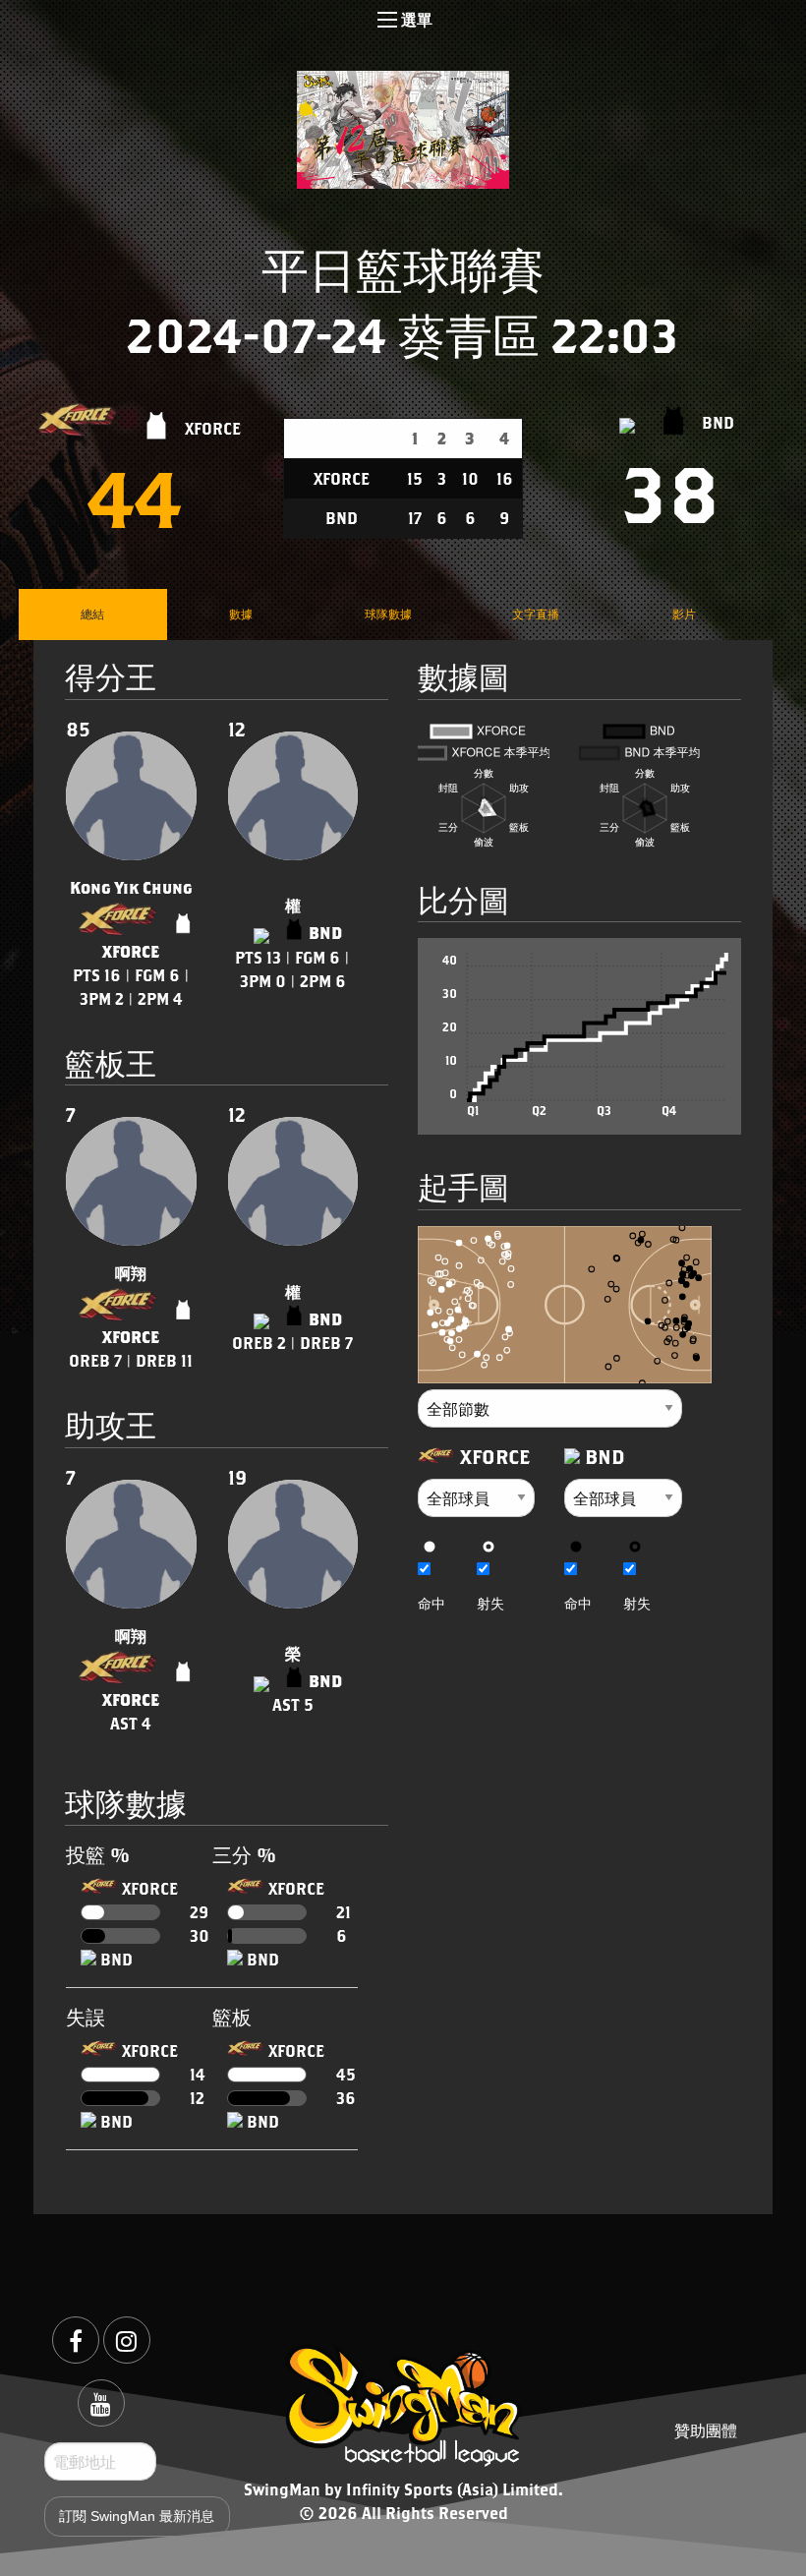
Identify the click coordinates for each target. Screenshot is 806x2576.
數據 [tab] (241, 614)
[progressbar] (120, 1912)
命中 (432, 1603)
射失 (490, 1603)
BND (718, 422)
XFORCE (213, 427)
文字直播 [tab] (536, 614)
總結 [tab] (92, 614)
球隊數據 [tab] (388, 614)
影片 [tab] (684, 614)
